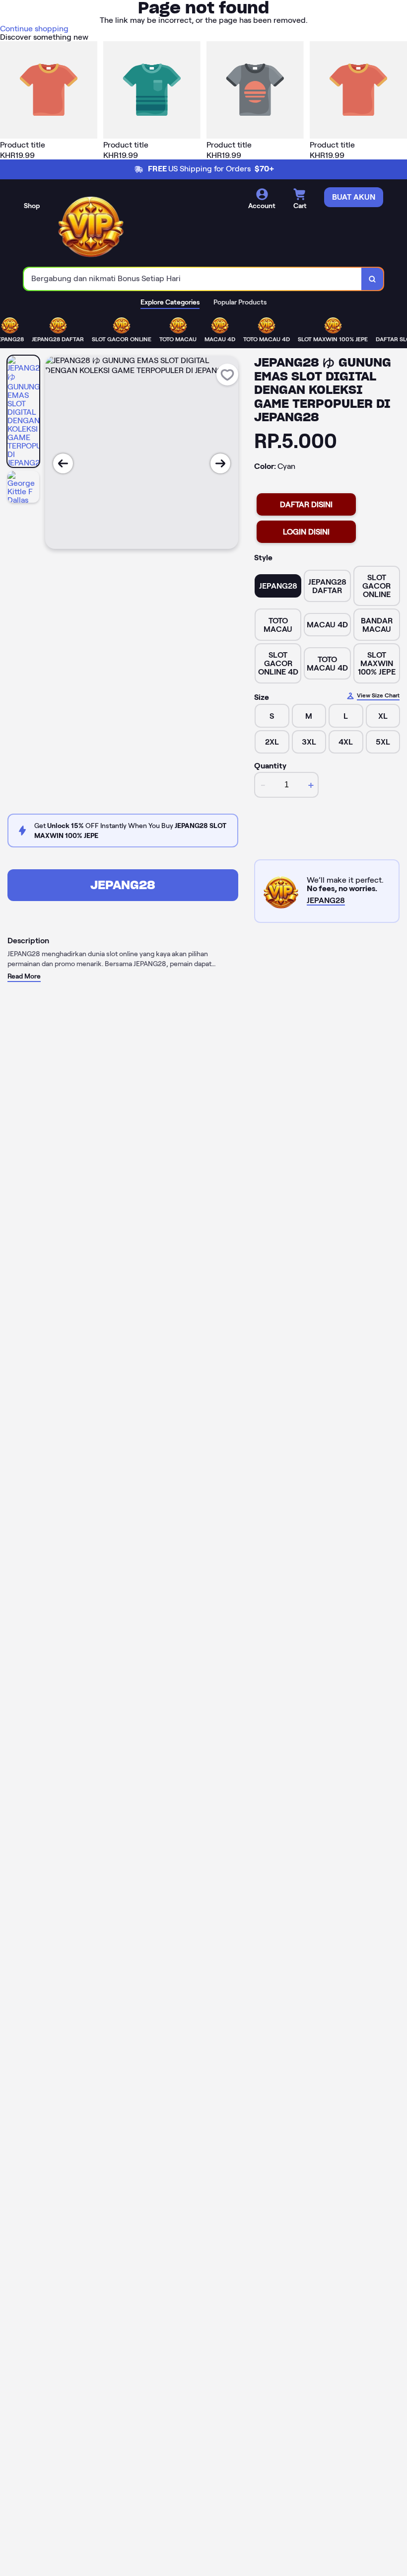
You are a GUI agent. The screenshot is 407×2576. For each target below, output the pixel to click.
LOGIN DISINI (306, 532)
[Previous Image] (63, 463)
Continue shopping (34, 29)
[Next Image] (220, 463)
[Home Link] (91, 225)
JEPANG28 (123, 885)
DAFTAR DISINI (306, 504)
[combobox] (193, 279)
